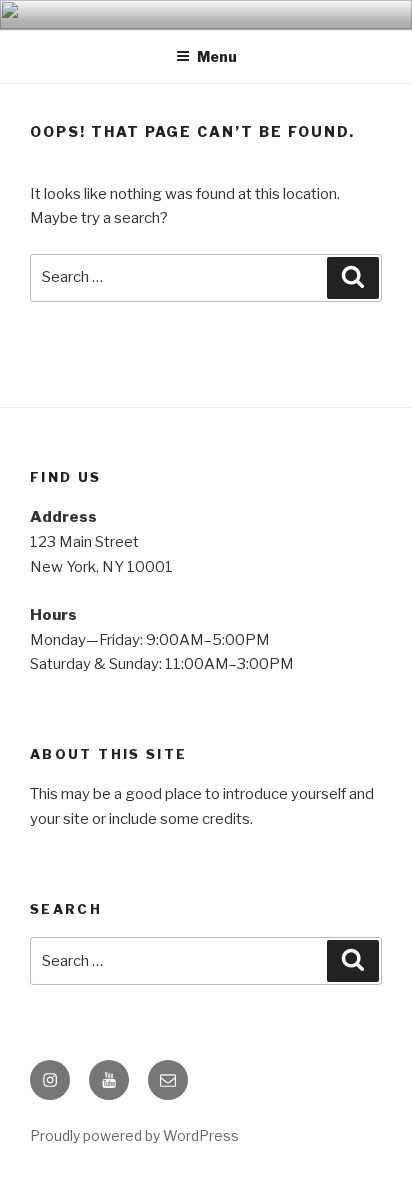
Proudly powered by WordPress (134, 1135)
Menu (217, 56)
